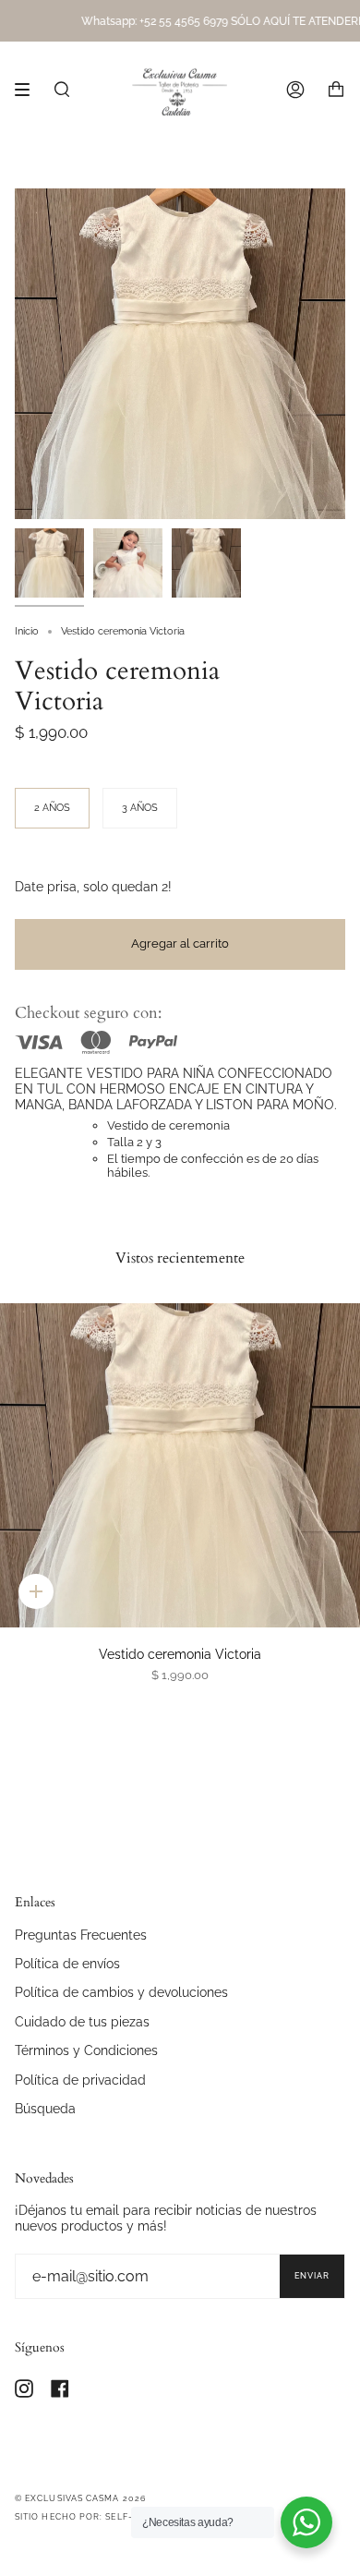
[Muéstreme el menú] (29, 90)
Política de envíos (67, 1963)
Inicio (27, 631)
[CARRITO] (336, 90)
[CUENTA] (295, 90)
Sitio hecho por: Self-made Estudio (109, 2517)
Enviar (312, 2276)
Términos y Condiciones (86, 2050)
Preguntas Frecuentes (81, 1935)
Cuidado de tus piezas (82, 2021)
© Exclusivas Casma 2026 (80, 2498)
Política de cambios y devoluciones (121, 1992)
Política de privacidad (80, 2080)
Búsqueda (45, 2108)
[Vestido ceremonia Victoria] (180, 1465)
